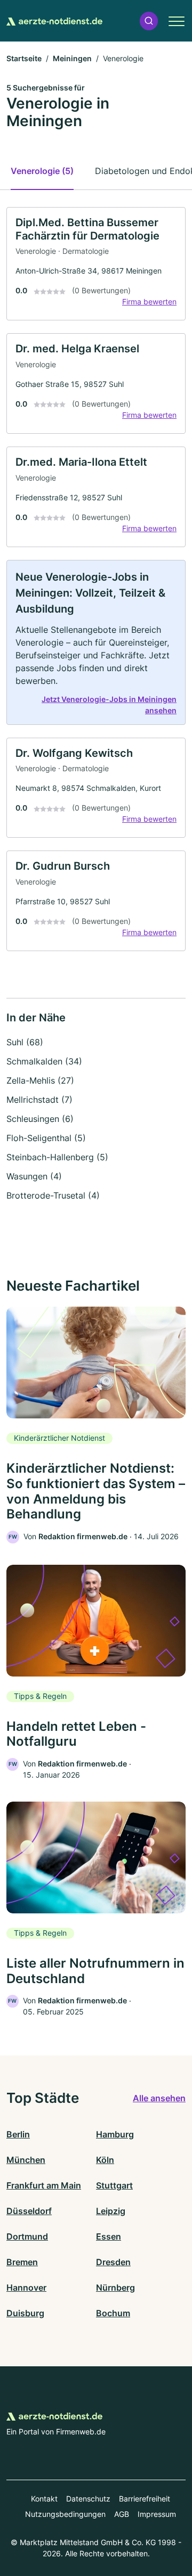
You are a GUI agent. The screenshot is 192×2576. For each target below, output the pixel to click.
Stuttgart (114, 2185)
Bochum (113, 2313)
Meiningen (72, 58)
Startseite (24, 58)
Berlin (18, 2134)
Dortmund (27, 2236)
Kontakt (44, 2499)
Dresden (113, 2262)
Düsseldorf (29, 2211)
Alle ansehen (159, 2098)
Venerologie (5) (42, 171)
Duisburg (25, 2313)
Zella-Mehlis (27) (40, 1080)
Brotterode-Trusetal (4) (53, 1195)
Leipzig (111, 2211)
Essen (109, 2236)
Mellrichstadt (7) (39, 1100)
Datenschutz (88, 2499)
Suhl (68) (25, 1042)
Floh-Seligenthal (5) (46, 1138)
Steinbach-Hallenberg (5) (57, 1157)
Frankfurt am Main (44, 2185)
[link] (96, 264)
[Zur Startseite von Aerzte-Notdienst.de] (54, 21)
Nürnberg (115, 2288)
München (26, 2160)
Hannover (26, 2288)
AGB (122, 2514)
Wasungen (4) (34, 1176)
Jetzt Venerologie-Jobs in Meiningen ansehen (109, 705)
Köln (105, 2160)
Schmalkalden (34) (44, 1061)
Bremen (22, 2262)
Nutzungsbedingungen (65, 2514)
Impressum (157, 2514)
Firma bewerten (149, 302)
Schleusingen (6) (40, 1119)
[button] (149, 21)
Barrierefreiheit (145, 2499)
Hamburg (115, 2134)
